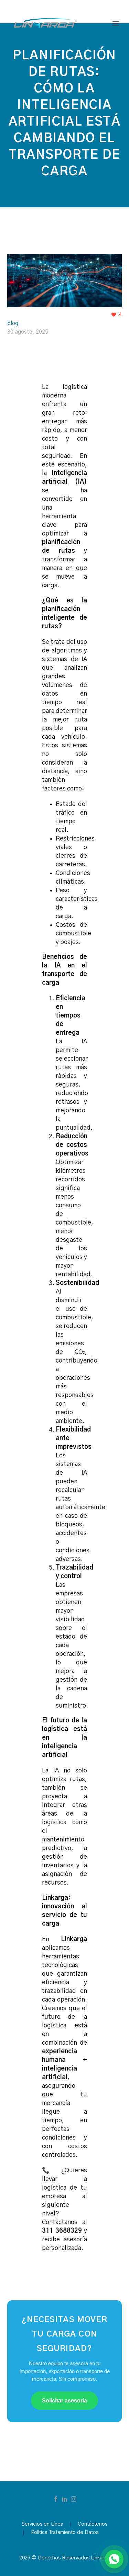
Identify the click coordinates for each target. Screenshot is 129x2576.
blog (13, 323)
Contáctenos (93, 2524)
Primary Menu (116, 23)
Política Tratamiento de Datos (65, 2533)
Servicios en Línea (42, 2524)
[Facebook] (56, 2499)
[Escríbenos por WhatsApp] (114, 2559)
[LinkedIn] (65, 2499)
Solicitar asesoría (64, 2401)
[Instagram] (74, 2499)
